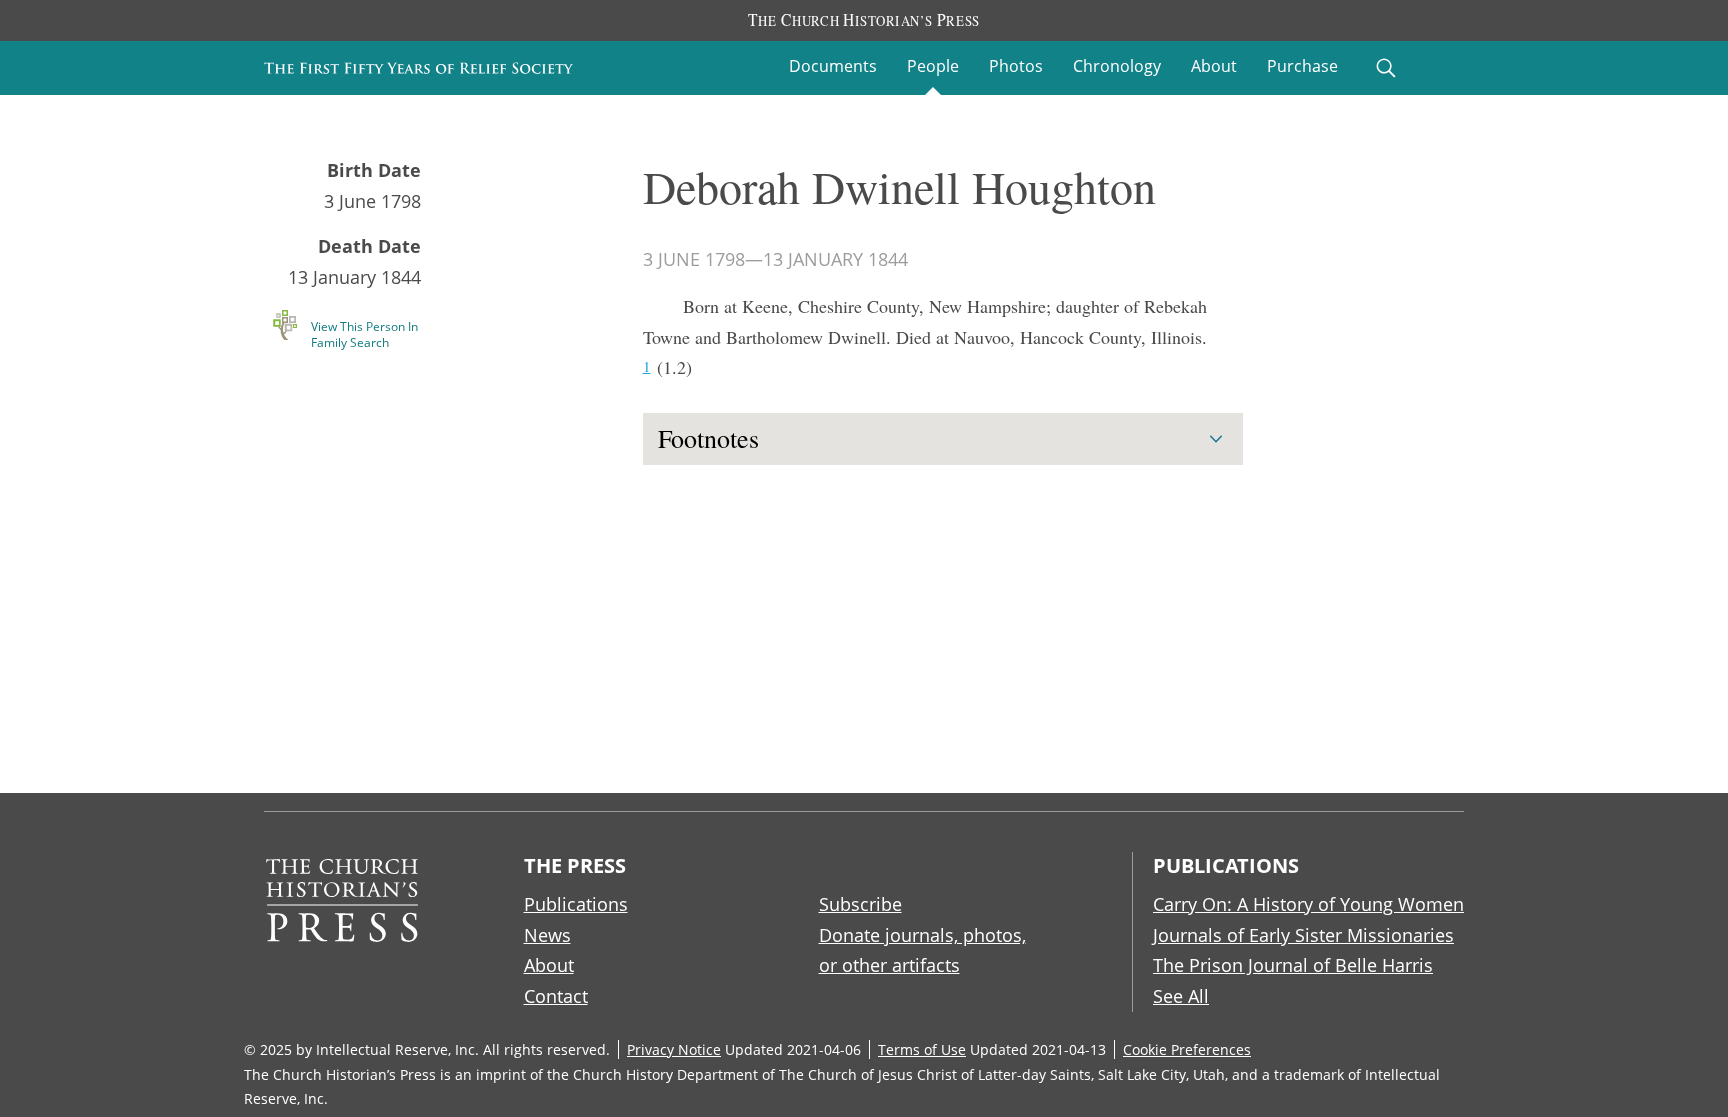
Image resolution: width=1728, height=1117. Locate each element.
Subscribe (860, 904)
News (547, 935)
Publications (576, 904)
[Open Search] (1386, 68)
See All (1181, 996)
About (1214, 66)
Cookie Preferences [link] (1187, 1049)
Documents (833, 66)
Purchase (1302, 66)
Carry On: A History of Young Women (1308, 904)
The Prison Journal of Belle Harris (1293, 965)
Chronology (1117, 66)
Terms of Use (922, 1049)
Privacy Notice (674, 1049)
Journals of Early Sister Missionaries (1303, 935)
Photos (1016, 66)
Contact (556, 996)
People (933, 66)
